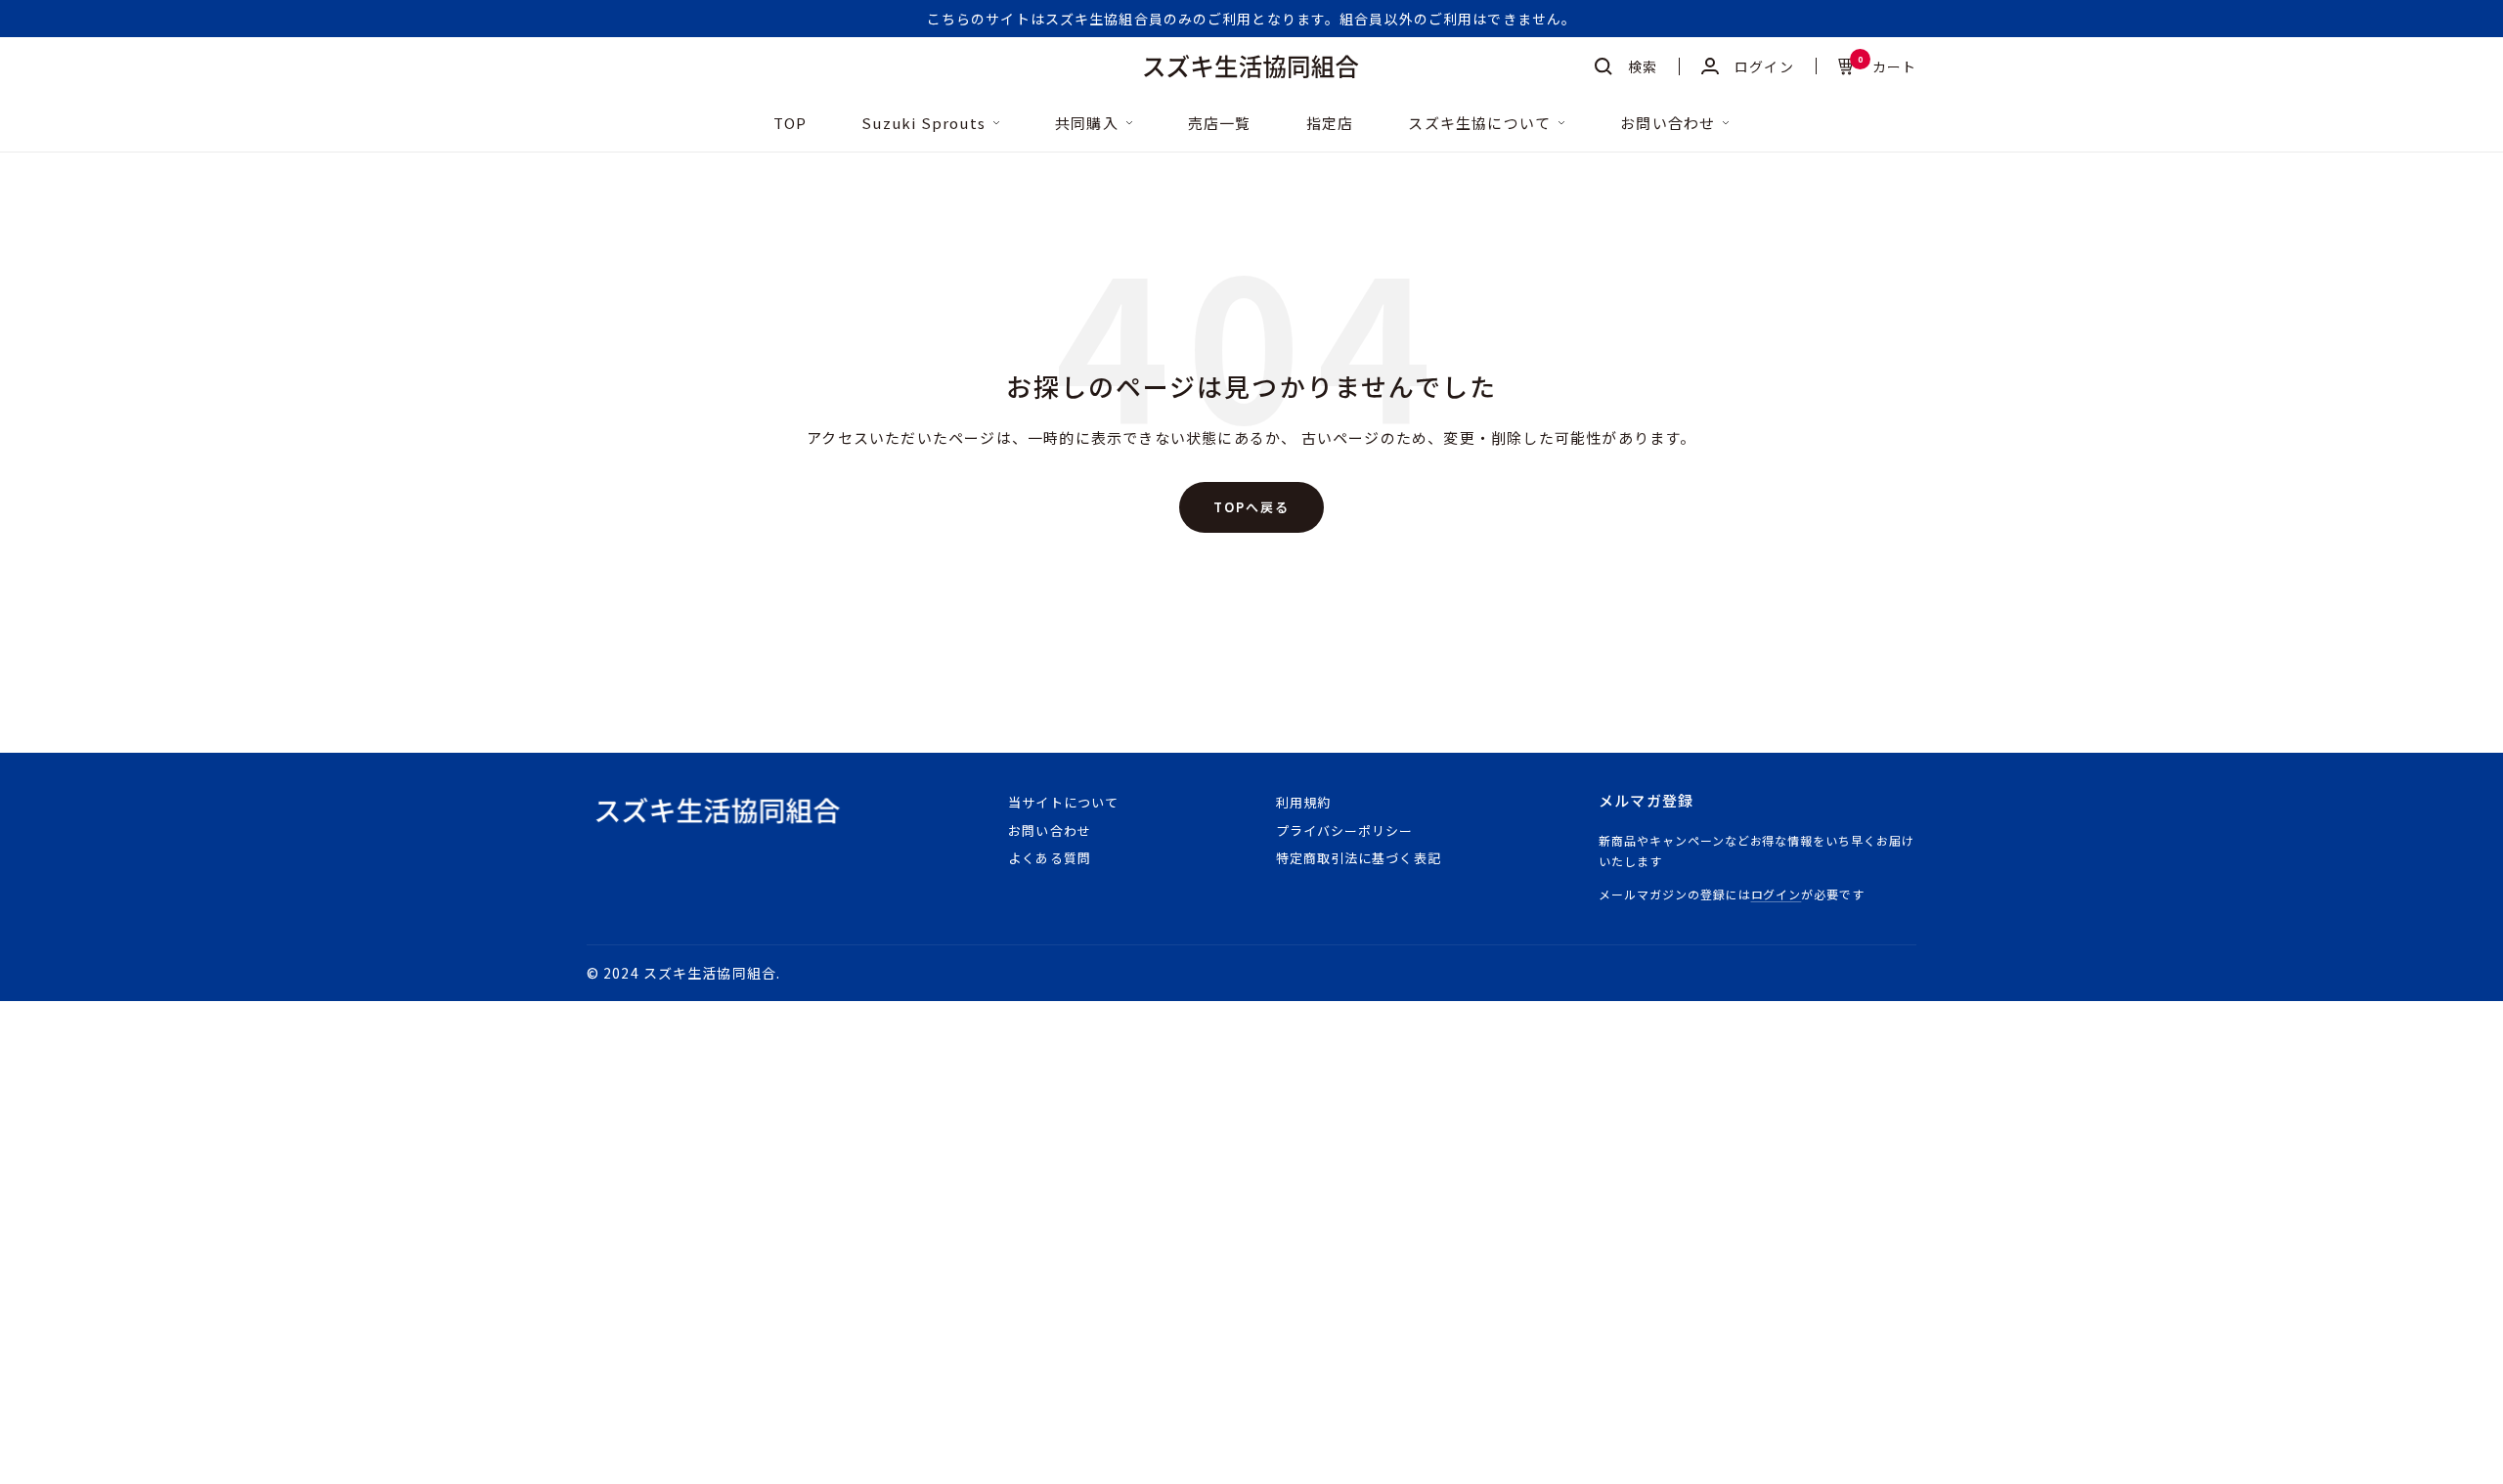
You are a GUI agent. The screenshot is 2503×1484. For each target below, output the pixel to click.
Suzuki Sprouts (923, 124)
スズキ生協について (1479, 124)
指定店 (1330, 124)
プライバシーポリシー (1344, 830)
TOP (790, 124)
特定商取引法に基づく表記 (1358, 858)
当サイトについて (1063, 802)
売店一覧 (1220, 124)
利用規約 (1303, 802)
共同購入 (1087, 124)
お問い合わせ (1668, 124)
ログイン (1777, 894)
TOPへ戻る (1251, 507)
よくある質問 (1049, 858)
